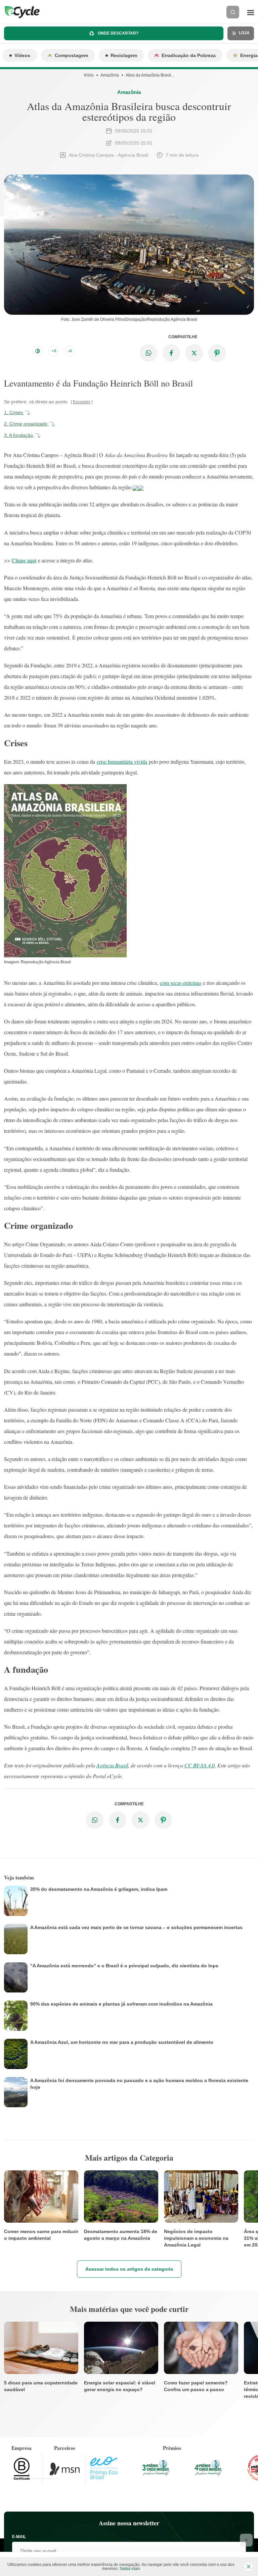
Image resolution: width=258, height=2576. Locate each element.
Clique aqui (24, 560)
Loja (244, 33)
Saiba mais (130, 2569)
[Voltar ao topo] (246, 2540)
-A (70, 351)
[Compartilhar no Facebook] (171, 353)
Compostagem (71, 55)
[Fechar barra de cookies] (249, 2567)
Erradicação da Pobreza (189, 55)
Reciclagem (124, 55)
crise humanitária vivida (122, 762)
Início (89, 75)
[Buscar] (233, 12)
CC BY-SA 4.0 (200, 1765)
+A (54, 351)
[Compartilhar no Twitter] (194, 353)
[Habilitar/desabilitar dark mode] (38, 351)
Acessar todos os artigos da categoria (129, 2269)
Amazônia (110, 75)
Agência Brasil (112, 1765)
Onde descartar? (118, 33)
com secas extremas (181, 983)
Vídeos (22, 55)
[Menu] (251, 12)
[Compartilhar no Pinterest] (217, 353)
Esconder (82, 402)
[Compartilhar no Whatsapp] (148, 353)
